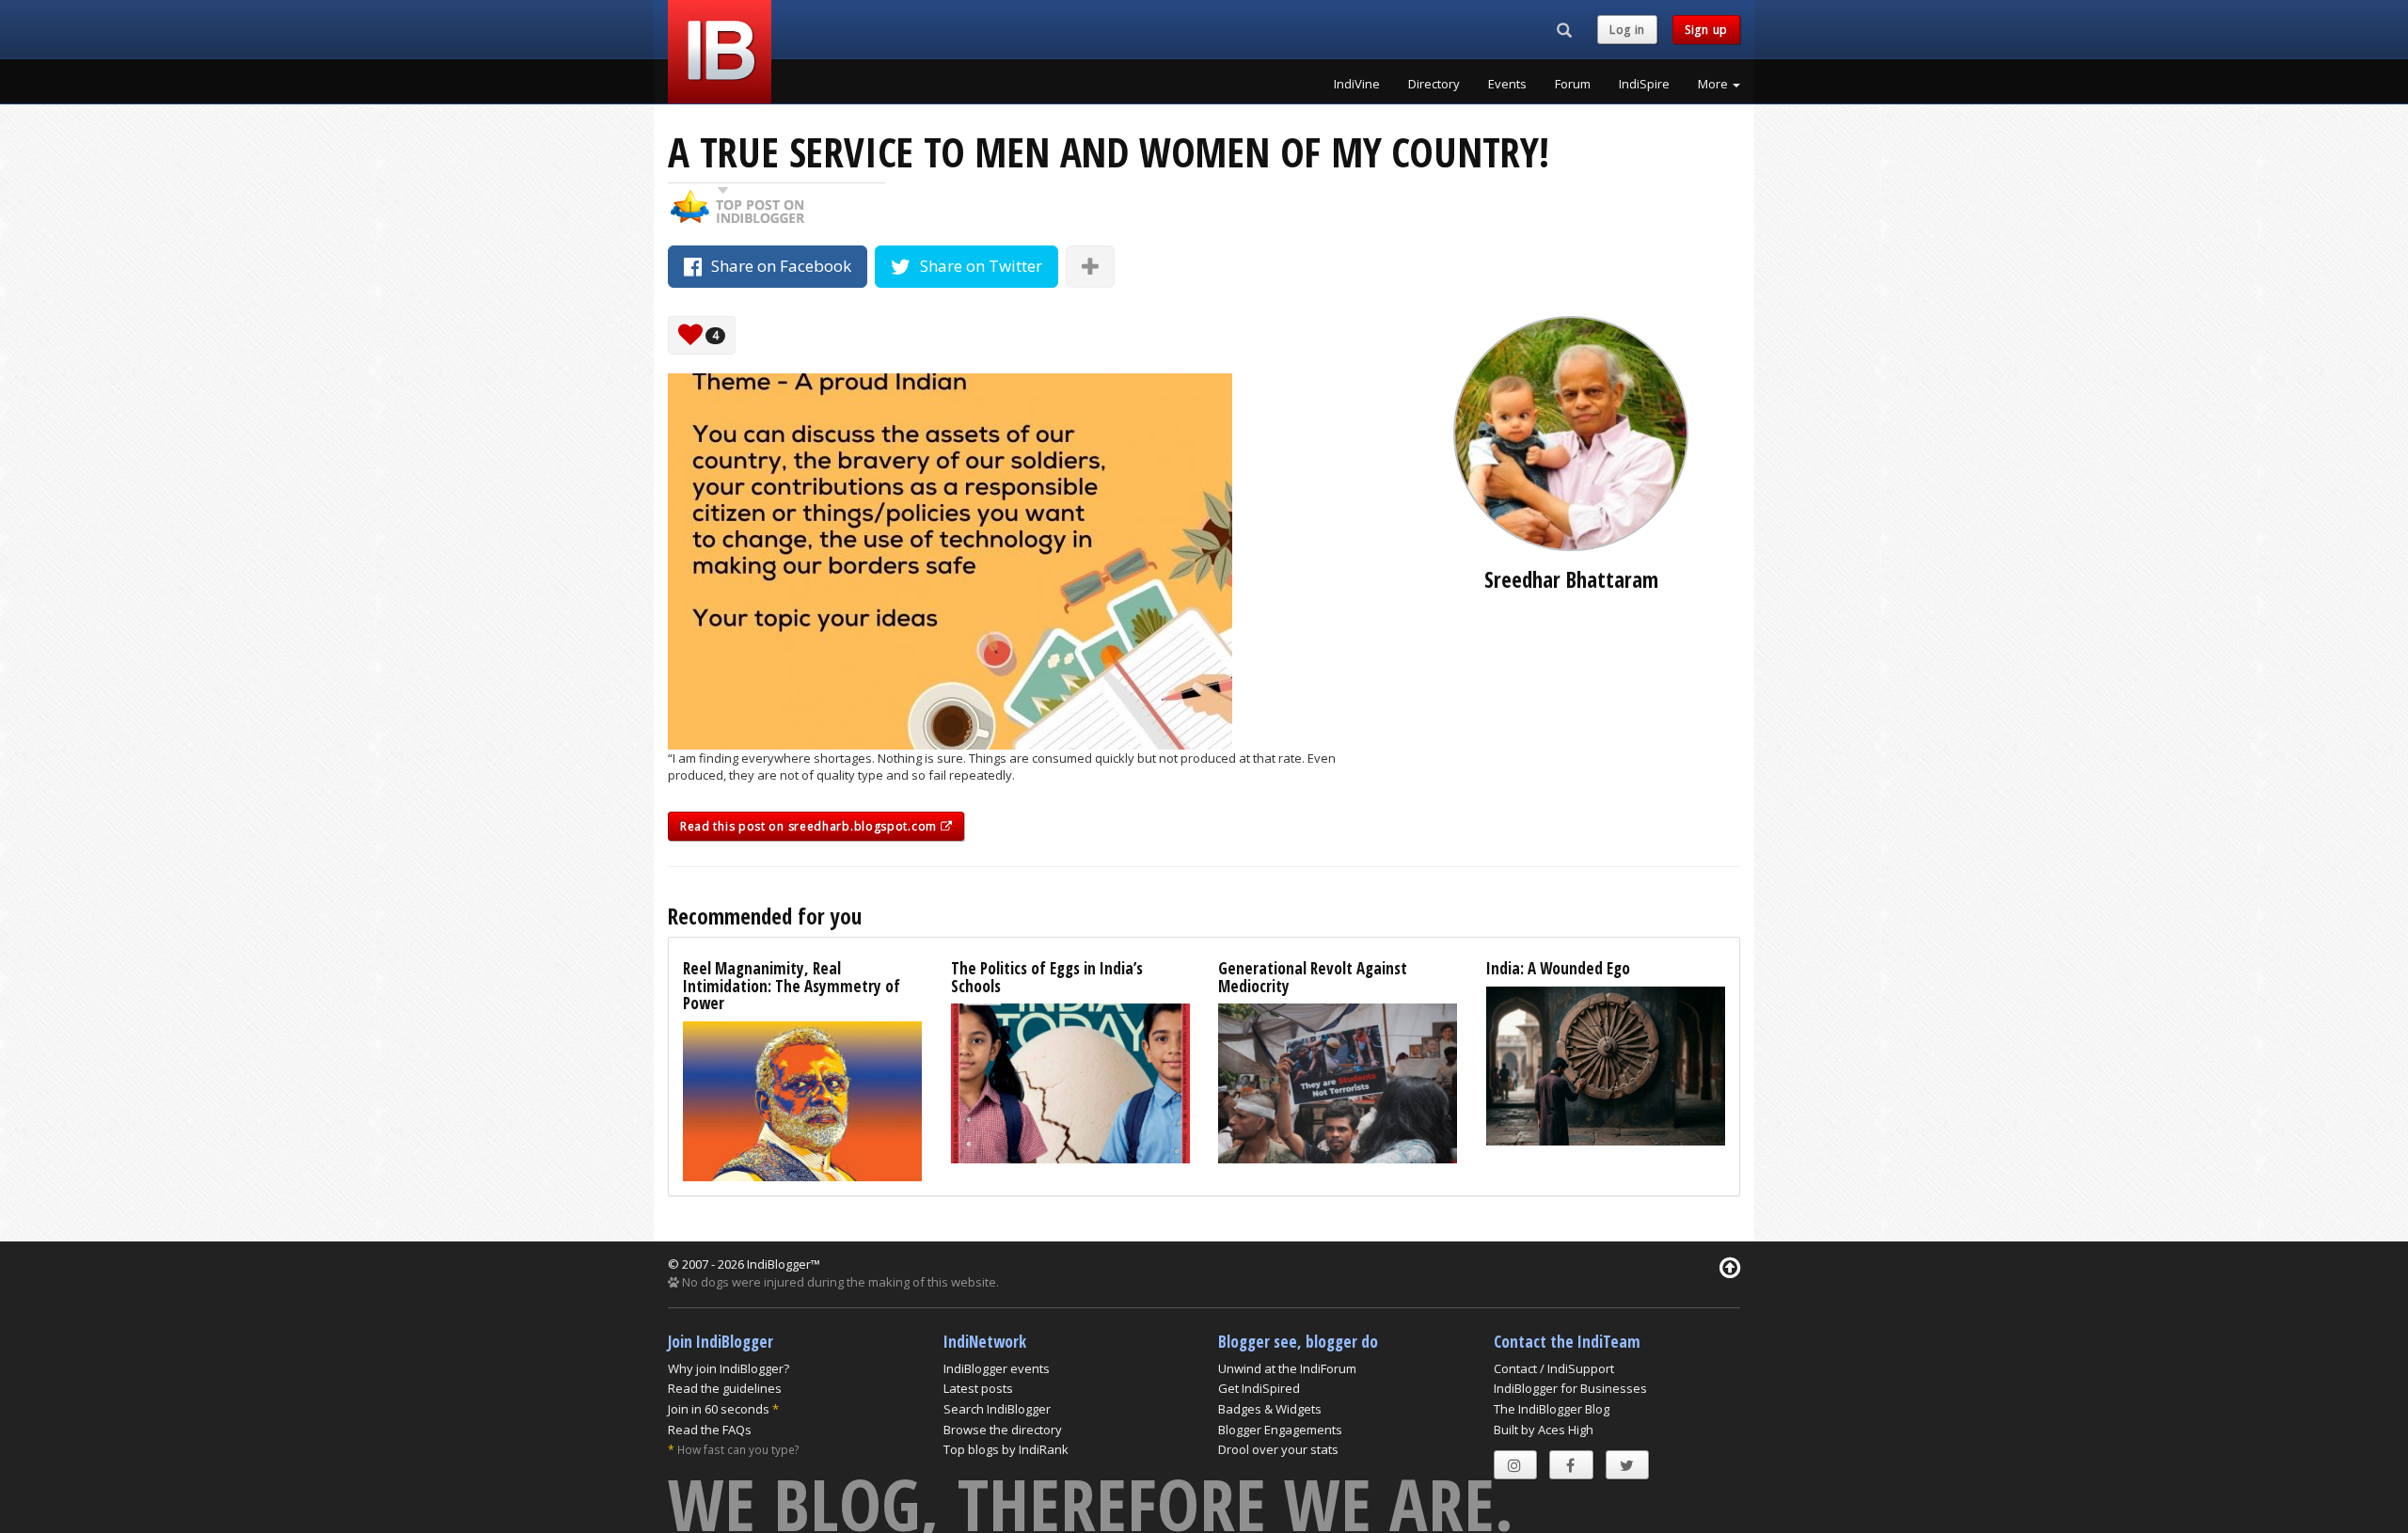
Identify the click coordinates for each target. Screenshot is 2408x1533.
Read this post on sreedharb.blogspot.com (810, 826)
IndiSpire (1644, 84)
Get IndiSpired (1259, 1388)
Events (1507, 84)
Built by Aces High (1544, 1430)
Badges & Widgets (1270, 1409)
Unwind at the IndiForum (1287, 1368)
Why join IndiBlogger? (729, 1368)
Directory (1434, 84)
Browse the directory (1003, 1430)
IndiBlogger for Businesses (1570, 1388)
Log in (1627, 30)
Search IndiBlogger (997, 1409)
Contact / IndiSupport (1554, 1368)
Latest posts (978, 1388)
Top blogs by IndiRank (1006, 1449)
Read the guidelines (725, 1388)
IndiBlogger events (997, 1368)
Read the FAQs (710, 1430)
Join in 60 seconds (719, 1409)
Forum (1573, 84)
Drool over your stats (1278, 1449)
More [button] (1714, 84)
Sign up (1706, 30)
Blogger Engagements (1280, 1430)
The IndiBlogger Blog (1552, 1409)
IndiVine (1357, 84)
